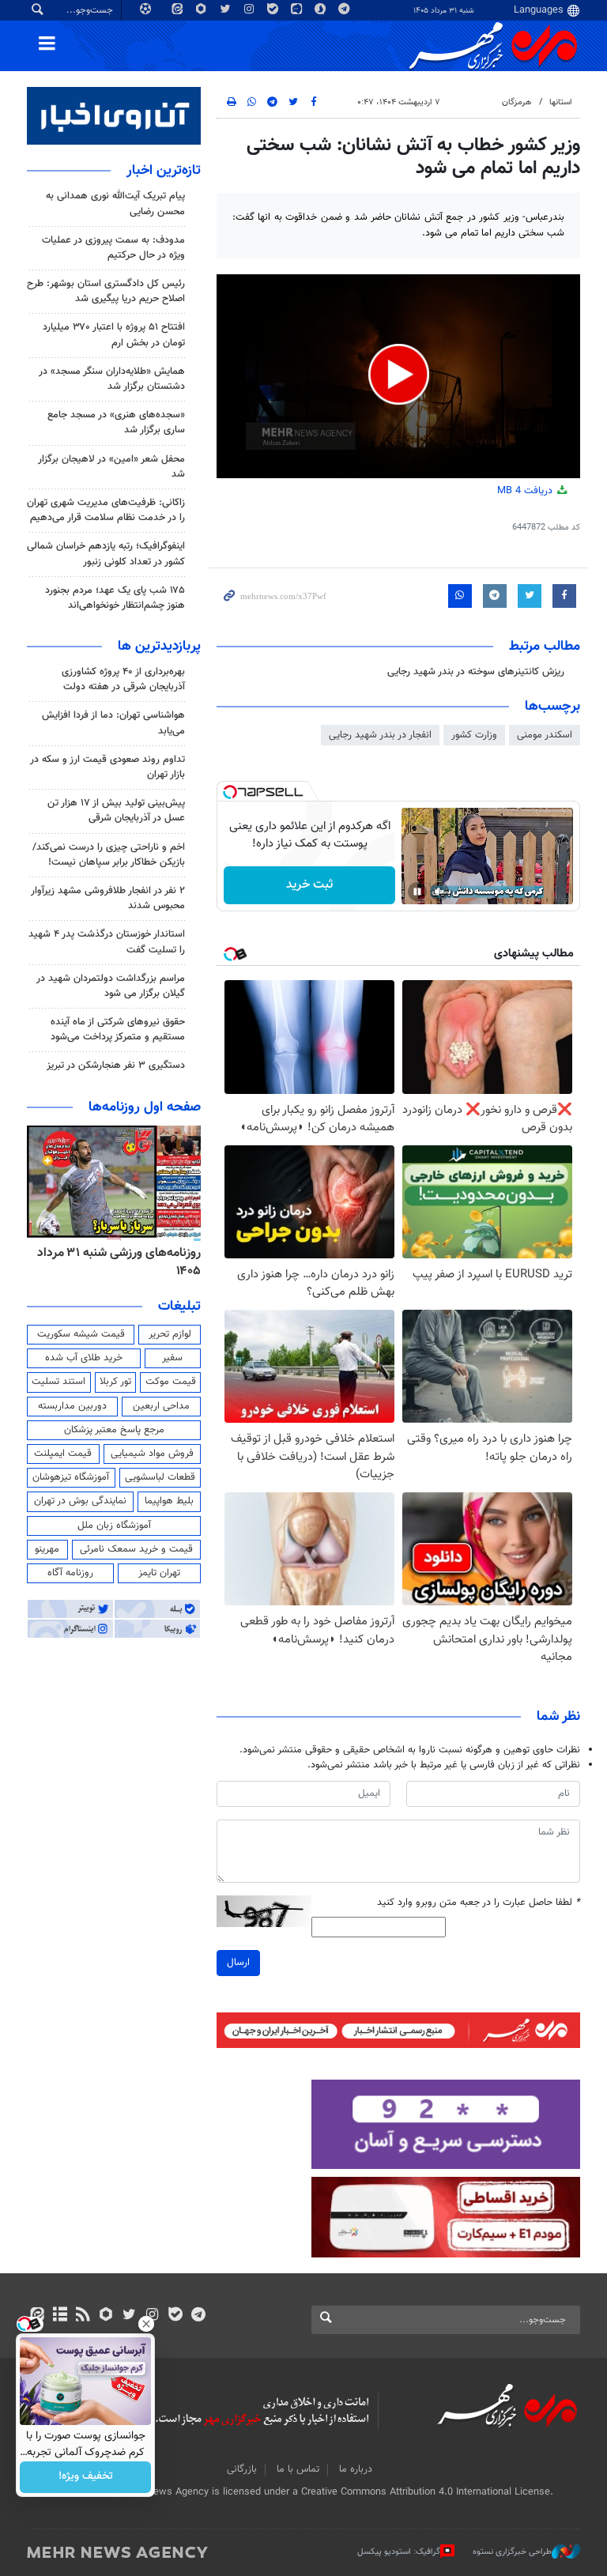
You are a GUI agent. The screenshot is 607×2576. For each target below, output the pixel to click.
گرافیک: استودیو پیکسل (399, 2552)
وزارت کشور (474, 735)
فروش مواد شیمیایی (152, 1454)
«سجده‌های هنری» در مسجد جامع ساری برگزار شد (116, 422)
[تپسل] (230, 792)
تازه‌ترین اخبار (164, 171)
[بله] (175, 2316)
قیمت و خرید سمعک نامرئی (136, 1549)
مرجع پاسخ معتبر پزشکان (114, 1430)
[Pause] (417, 892)
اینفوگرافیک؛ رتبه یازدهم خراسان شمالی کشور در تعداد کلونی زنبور (106, 554)
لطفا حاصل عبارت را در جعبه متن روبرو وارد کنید (479, 1903)
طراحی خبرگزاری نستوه (512, 2552)
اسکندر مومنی (545, 735)
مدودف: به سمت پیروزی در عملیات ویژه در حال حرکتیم (113, 248)
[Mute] (439, 892)
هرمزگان (517, 102)
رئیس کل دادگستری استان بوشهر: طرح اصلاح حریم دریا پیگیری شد (106, 291)
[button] (399, 374)
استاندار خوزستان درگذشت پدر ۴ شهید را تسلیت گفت (107, 942)
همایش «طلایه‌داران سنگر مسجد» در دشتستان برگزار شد (112, 379)
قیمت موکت (171, 1382)
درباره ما (356, 2469)
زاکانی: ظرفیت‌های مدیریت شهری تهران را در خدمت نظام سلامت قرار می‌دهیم (106, 510)
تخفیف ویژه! (86, 2477)
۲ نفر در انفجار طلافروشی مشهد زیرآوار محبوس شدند (108, 898)
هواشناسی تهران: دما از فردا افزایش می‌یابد (113, 723)
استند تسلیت (58, 1382)
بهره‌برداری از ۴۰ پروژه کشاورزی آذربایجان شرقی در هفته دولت (123, 679)
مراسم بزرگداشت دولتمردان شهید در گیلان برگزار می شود (111, 986)
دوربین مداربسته (72, 1406)
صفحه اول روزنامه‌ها (145, 1107)
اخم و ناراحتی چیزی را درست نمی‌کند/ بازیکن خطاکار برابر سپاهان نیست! (109, 855)
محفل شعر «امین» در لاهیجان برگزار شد (111, 467)
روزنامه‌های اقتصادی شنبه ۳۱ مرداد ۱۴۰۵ (112, 1262)
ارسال (238, 1963)
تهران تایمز (159, 1573)
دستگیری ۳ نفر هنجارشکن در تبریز (116, 1065)
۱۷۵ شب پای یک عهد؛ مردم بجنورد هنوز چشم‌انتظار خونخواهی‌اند (115, 598)
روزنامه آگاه (70, 1573)
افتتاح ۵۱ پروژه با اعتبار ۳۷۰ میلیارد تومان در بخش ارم (114, 335)
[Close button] (146, 2324)
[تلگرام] (198, 2316)
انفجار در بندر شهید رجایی (380, 735)
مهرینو (47, 1549)
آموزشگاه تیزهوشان (71, 1477)
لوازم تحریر (170, 1334)
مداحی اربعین (161, 1406)
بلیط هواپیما (169, 1501)
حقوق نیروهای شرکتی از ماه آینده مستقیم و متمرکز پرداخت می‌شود (118, 1030)
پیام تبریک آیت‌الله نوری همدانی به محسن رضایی (115, 204)
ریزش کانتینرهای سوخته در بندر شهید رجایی (476, 672)
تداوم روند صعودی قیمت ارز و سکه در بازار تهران (107, 767)
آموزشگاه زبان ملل (114, 1526)
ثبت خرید (309, 885)
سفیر (172, 1358)
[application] (398, 377)
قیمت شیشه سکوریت (81, 1334)
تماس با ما (298, 2469)
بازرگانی (242, 2469)
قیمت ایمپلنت (63, 1454)
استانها (561, 102)
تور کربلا (115, 1382)
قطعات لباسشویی (160, 1477)
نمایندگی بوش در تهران (80, 1501)
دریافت (526, 491)
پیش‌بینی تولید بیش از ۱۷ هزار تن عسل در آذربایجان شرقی (116, 811)
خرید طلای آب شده (84, 1358)
